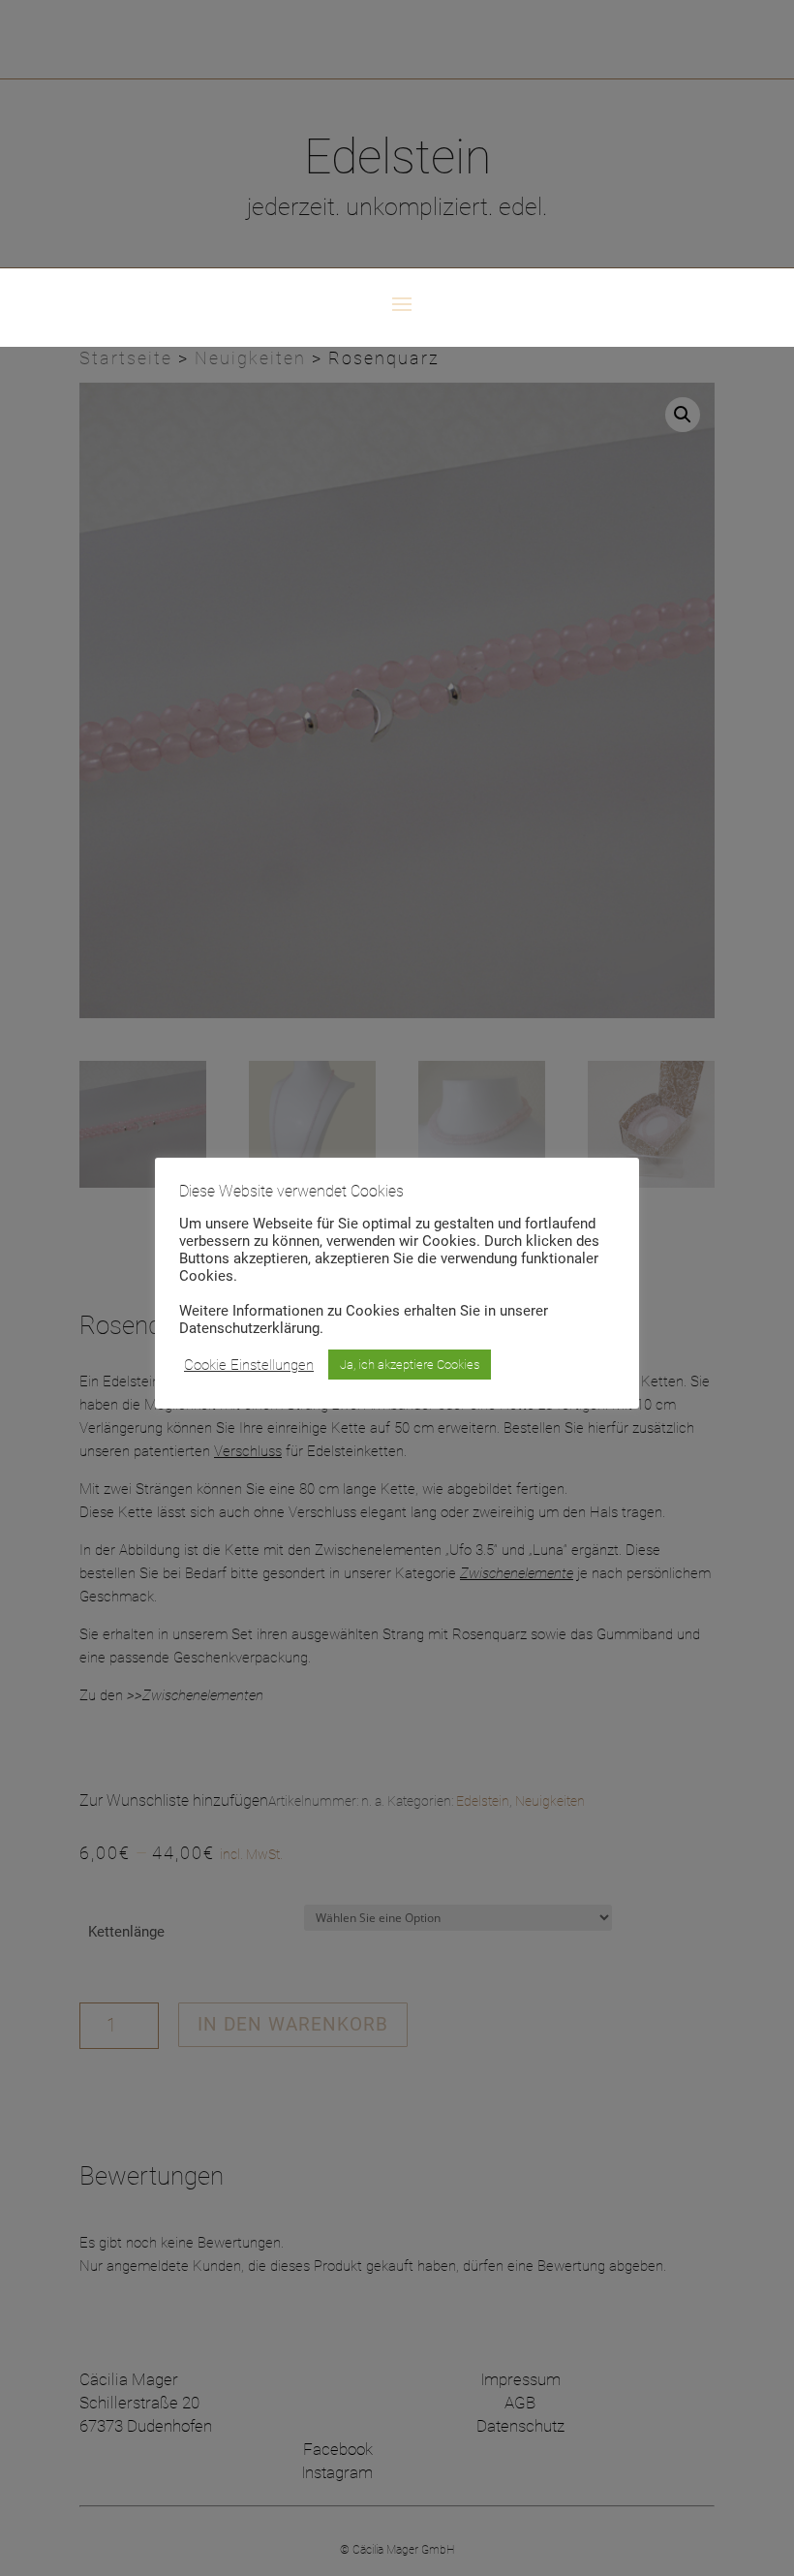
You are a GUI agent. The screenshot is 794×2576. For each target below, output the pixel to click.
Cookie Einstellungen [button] (249, 1365)
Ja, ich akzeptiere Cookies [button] (410, 1365)
